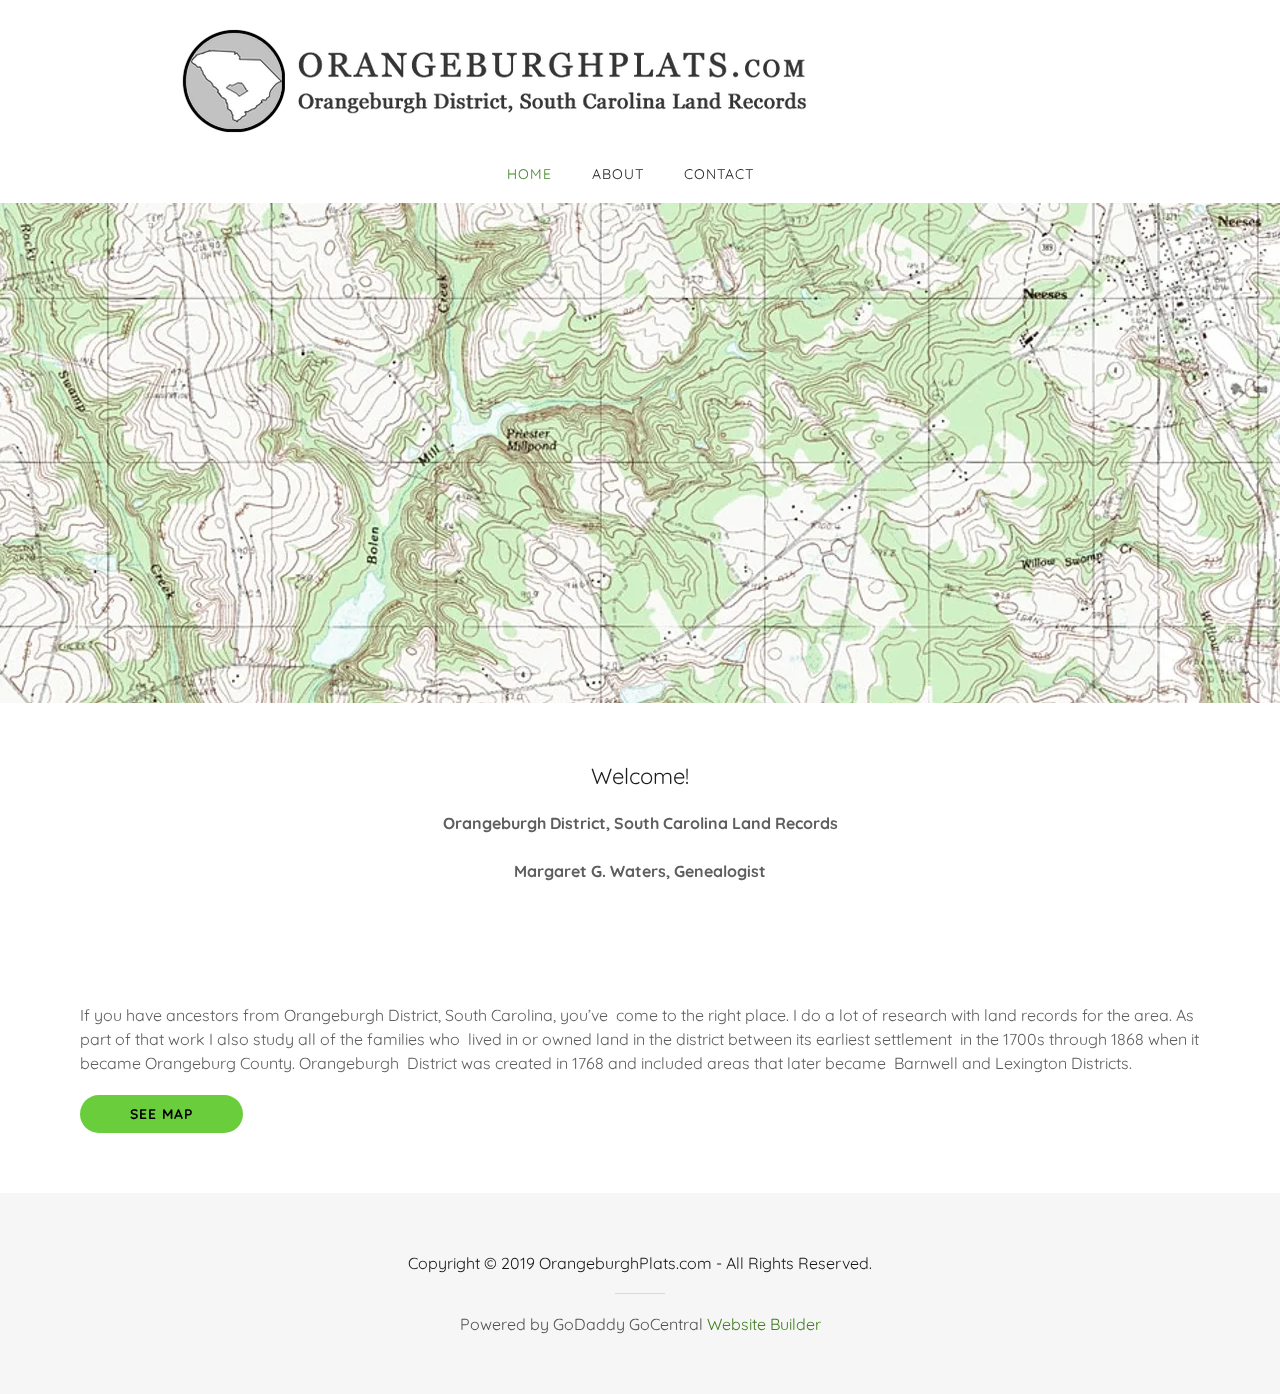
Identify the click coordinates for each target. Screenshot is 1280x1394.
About (618, 174)
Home (529, 174)
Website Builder (764, 1324)
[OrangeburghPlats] (640, 80)
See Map (161, 1114)
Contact (719, 174)
